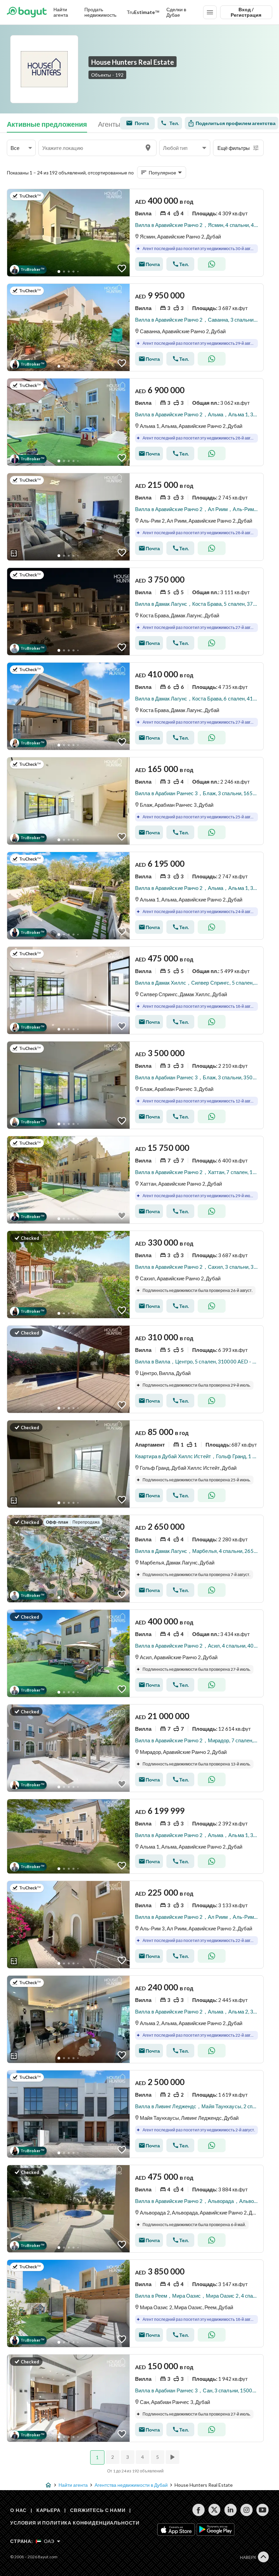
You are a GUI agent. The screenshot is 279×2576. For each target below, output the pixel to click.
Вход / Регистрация (246, 12)
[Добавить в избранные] (122, 268)
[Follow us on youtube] (262, 2510)
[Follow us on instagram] (247, 2510)
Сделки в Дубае (176, 12)
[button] (21, 148)
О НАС (18, 2510)
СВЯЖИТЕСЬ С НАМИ (98, 2510)
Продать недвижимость (100, 12)
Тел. (174, 123)
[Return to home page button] (27, 12)
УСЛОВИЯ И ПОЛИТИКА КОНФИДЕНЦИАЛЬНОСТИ (75, 2523)
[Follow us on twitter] (215, 2510)
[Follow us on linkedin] (231, 2510)
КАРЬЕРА (48, 2510)
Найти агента (61, 12)
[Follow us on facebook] (199, 2510)
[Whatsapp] (212, 264)
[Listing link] (135, 233)
